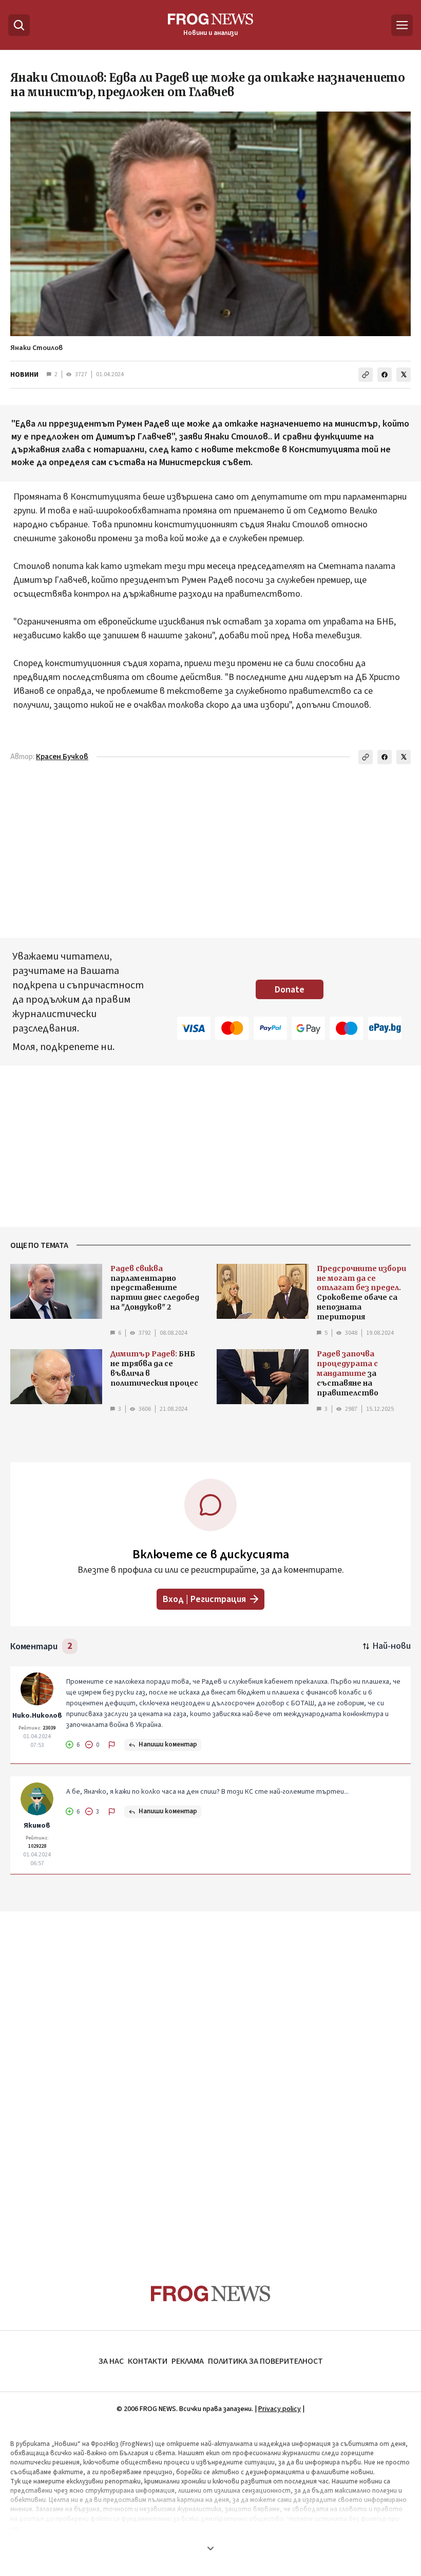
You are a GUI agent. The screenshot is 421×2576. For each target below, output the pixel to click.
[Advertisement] (210, 2078)
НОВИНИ (24, 375)
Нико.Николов (37, 1716)
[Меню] (402, 25)
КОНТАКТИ (148, 2361)
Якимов (37, 1826)
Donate (290, 990)
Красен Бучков (62, 757)
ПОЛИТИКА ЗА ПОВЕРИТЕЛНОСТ (265, 2361)
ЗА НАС (111, 2361)
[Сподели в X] (404, 375)
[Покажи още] (210, 2548)
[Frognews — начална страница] (211, 2294)
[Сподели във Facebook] (385, 375)
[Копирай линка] (366, 375)
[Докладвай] (112, 1745)
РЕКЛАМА (188, 2361)
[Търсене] (19, 25)
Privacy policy (280, 2409)
